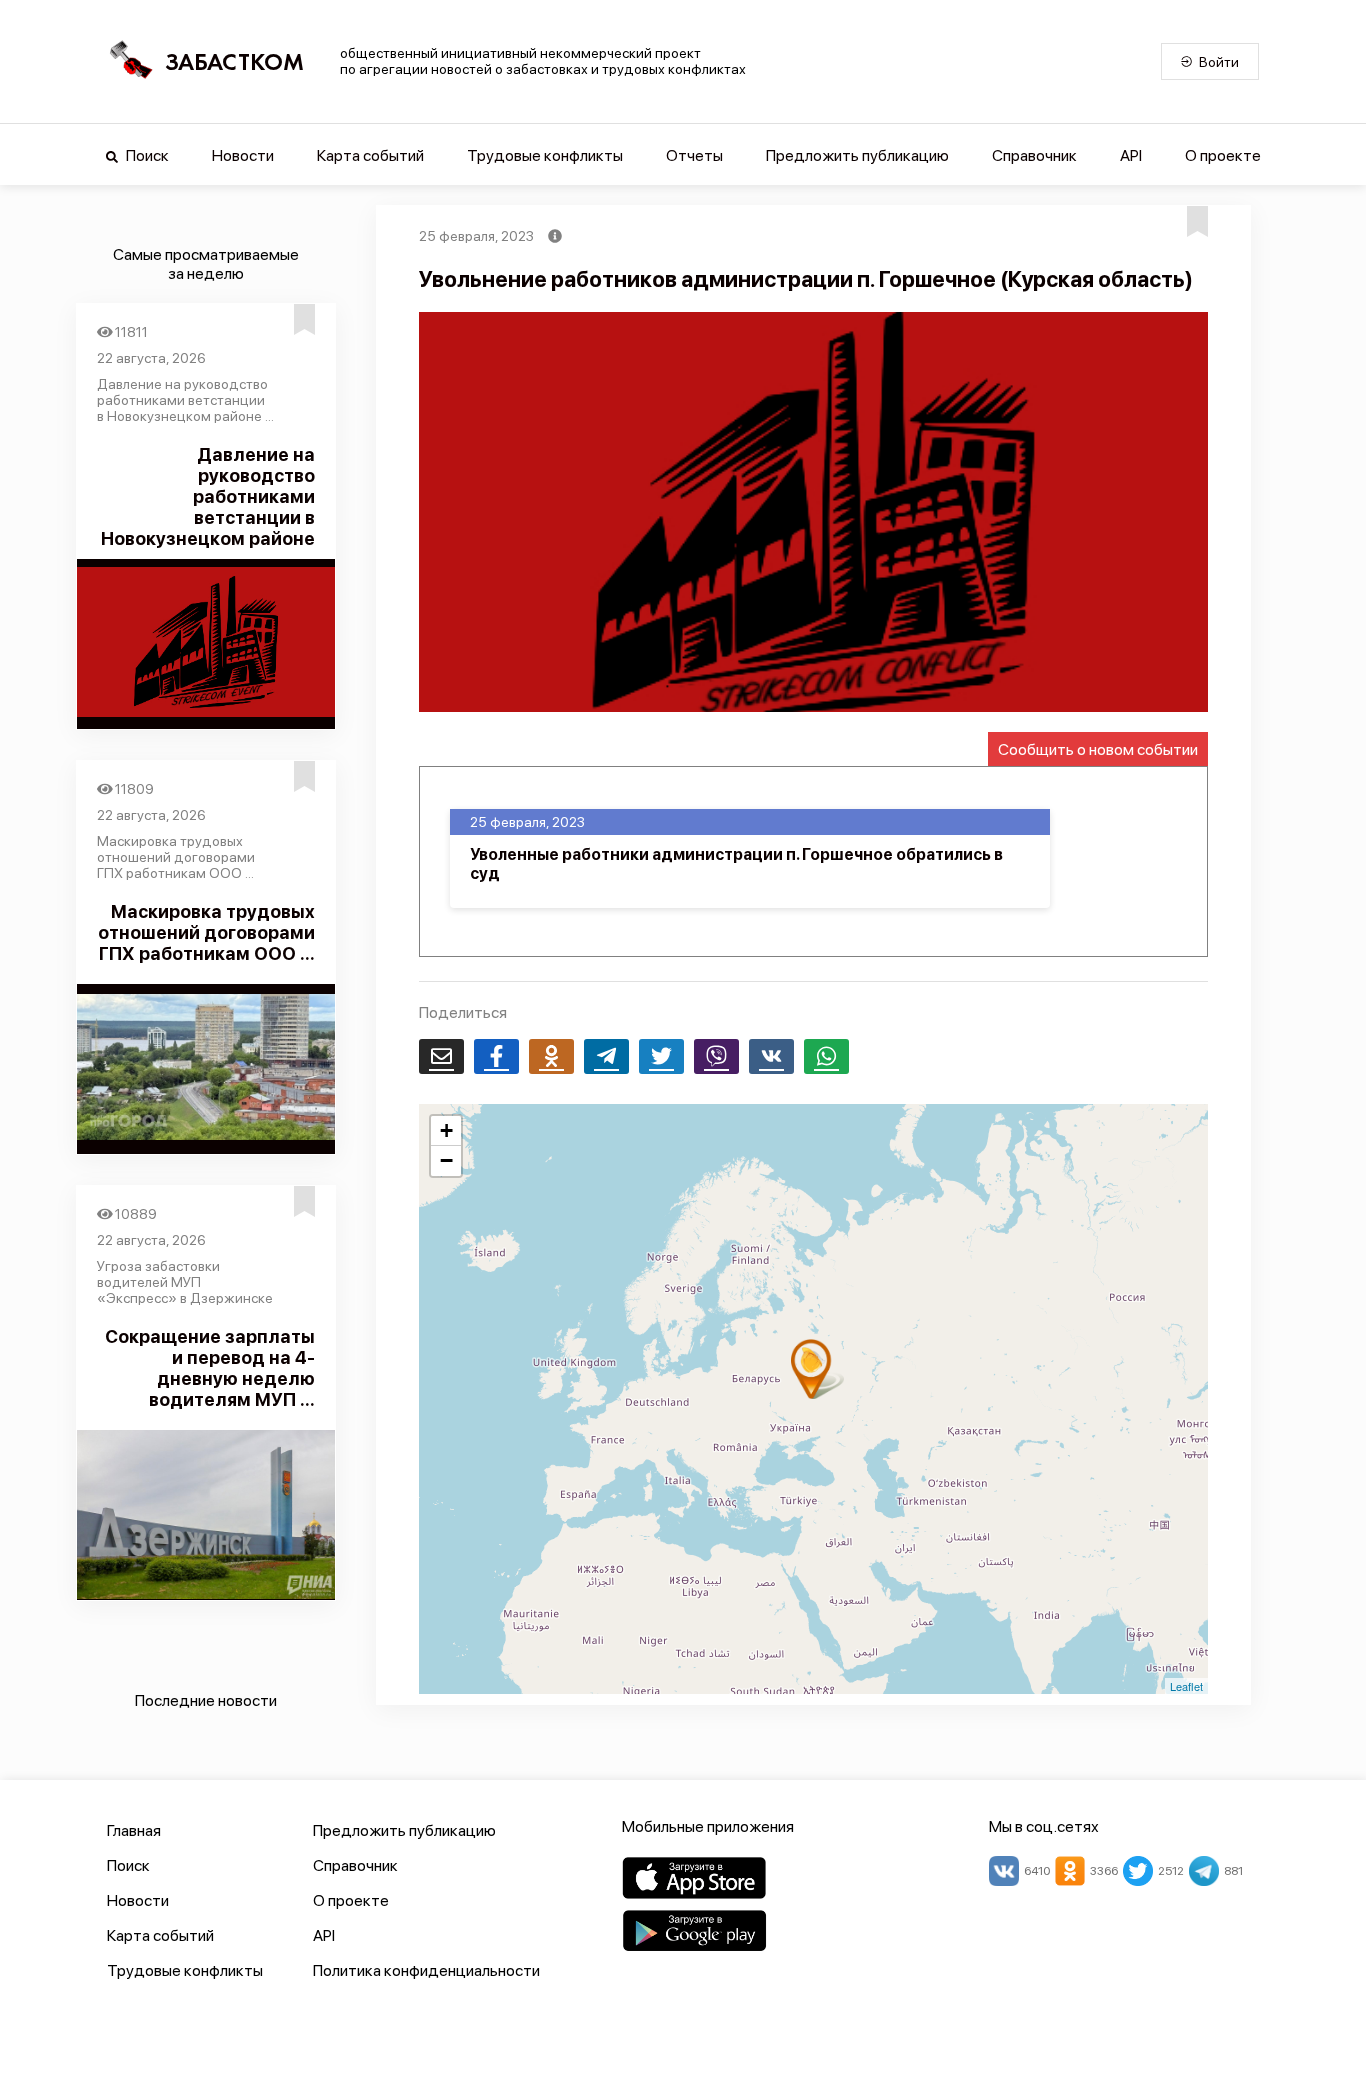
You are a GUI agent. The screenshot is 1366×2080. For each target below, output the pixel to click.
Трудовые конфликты (545, 155)
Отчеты (694, 155)
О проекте (1223, 155)
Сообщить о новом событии (1098, 749)
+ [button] (446, 1130)
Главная (134, 1830)
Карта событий (370, 155)
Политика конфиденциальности (426, 1970)
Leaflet (1186, 1686)
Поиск (146, 155)
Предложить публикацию (857, 155)
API (1131, 155)
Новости (243, 155)
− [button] (446, 1160)
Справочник (1034, 155)
